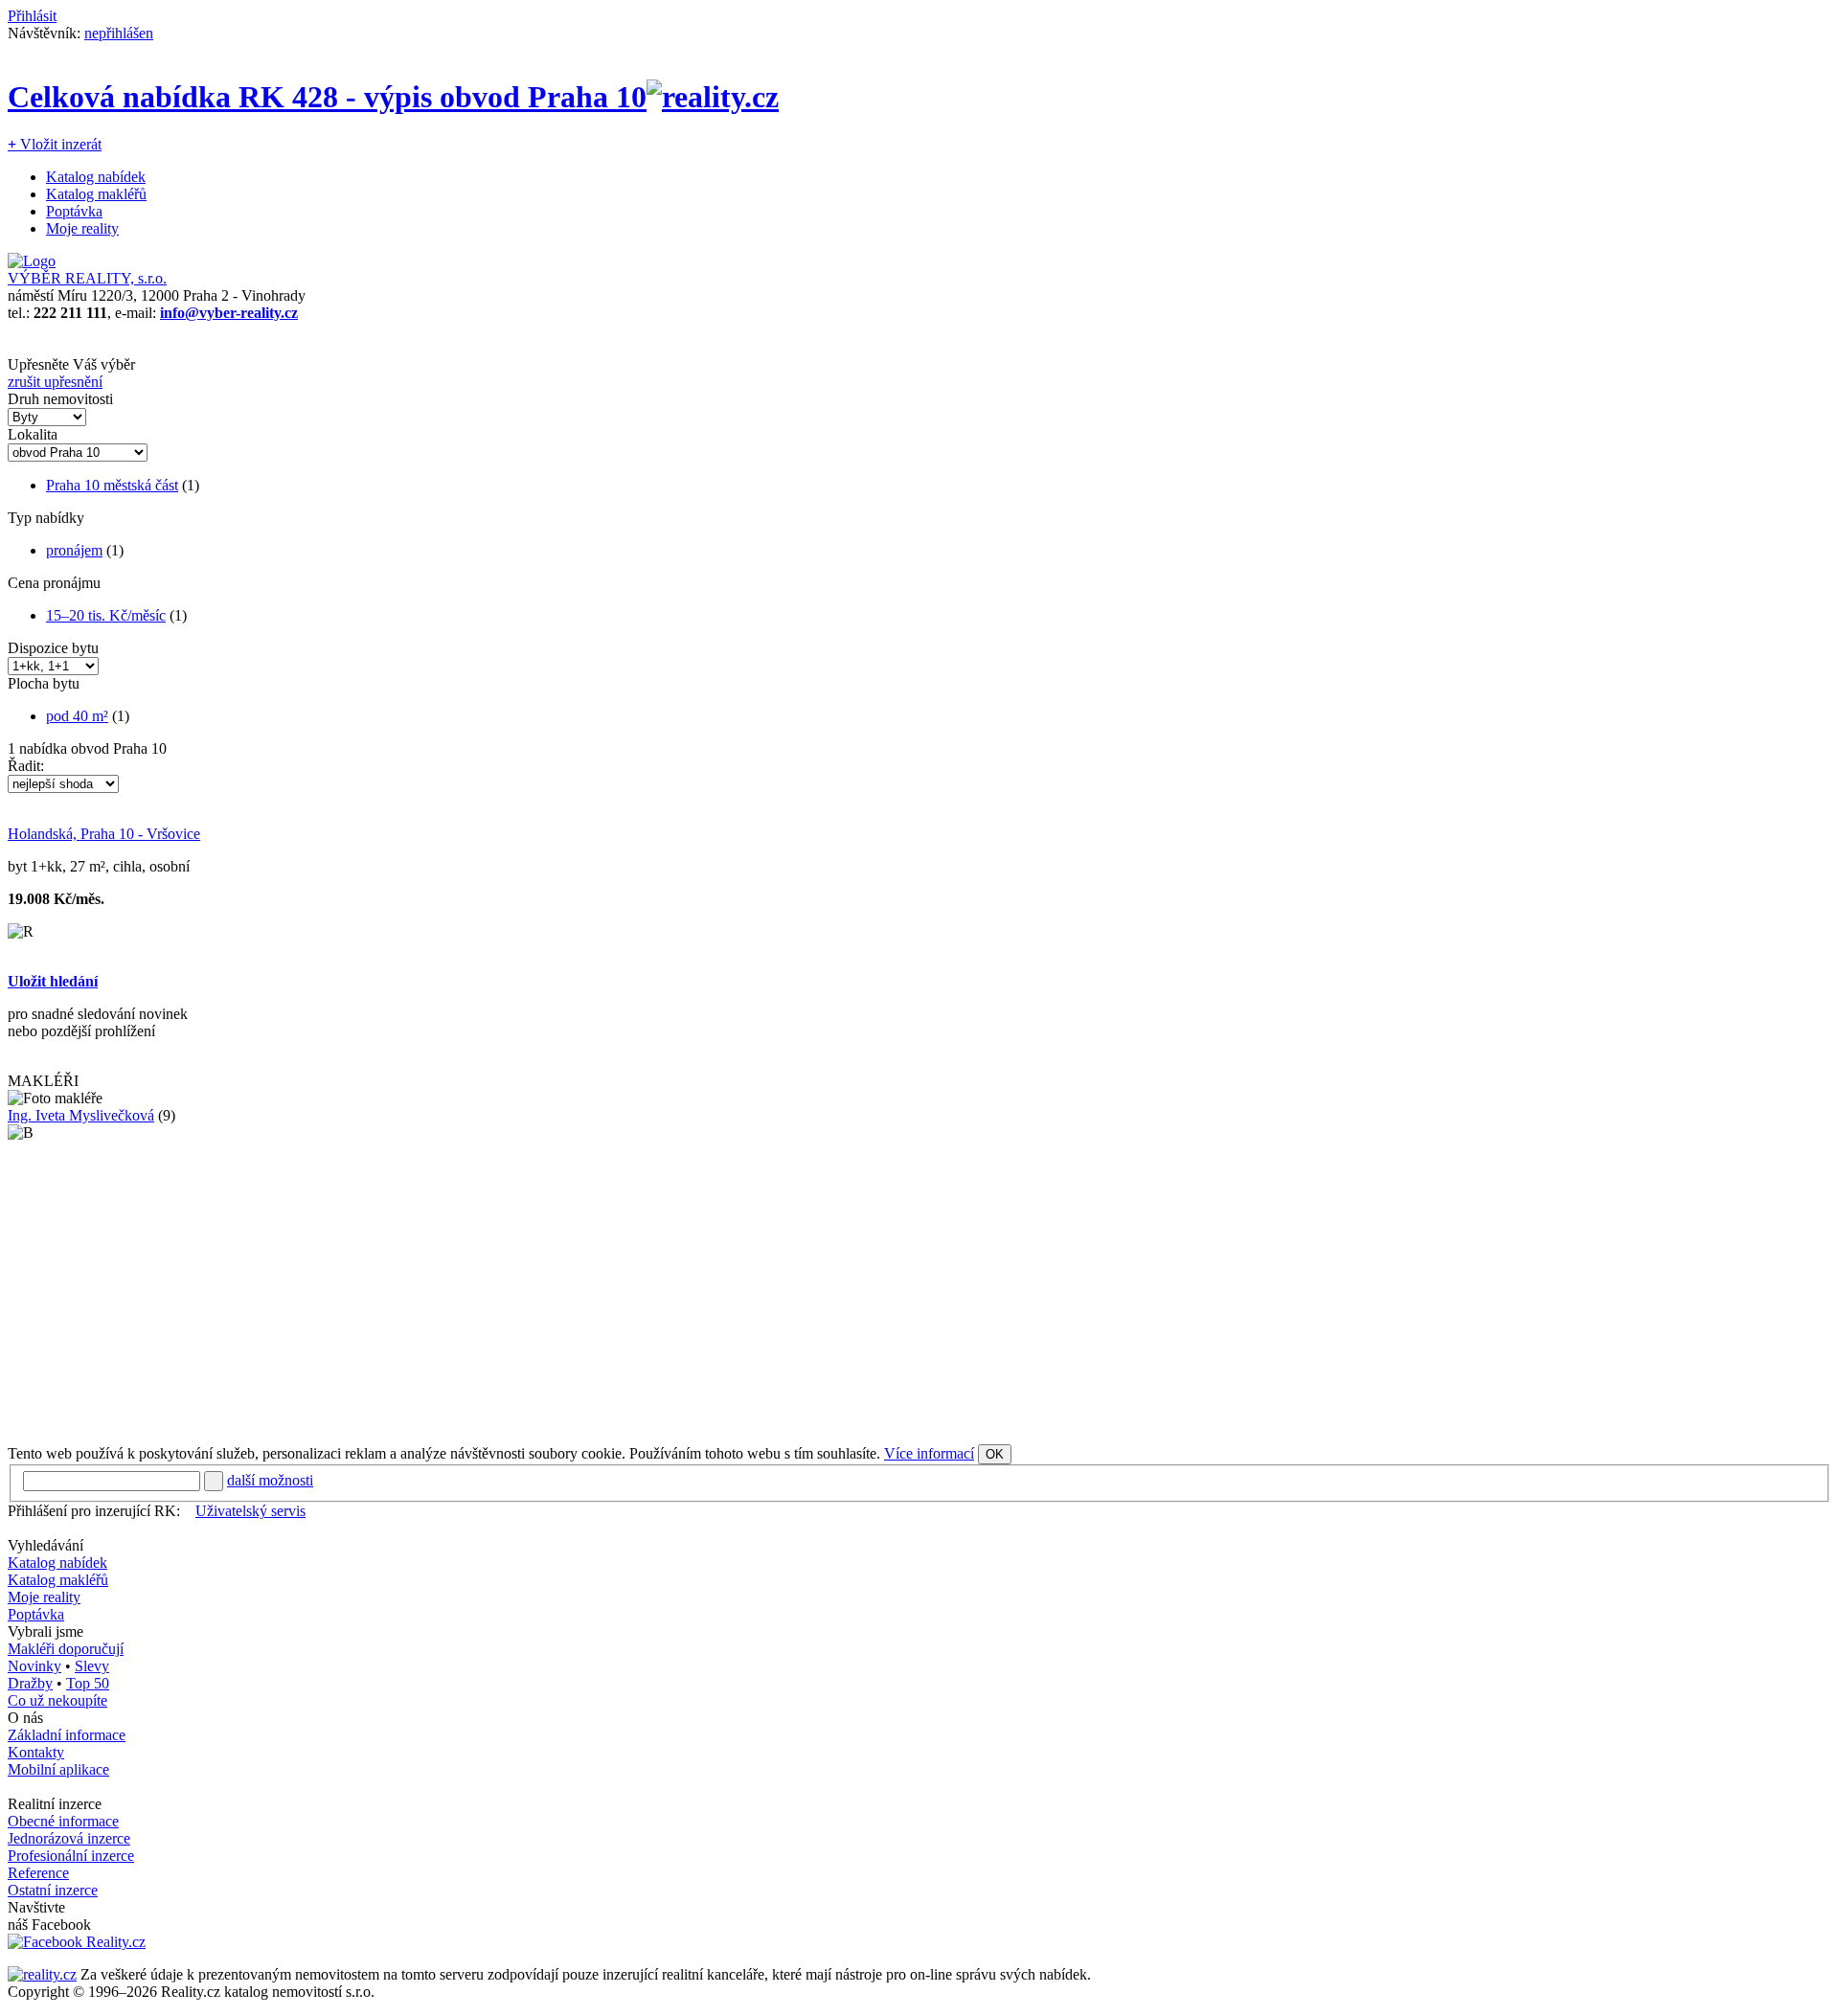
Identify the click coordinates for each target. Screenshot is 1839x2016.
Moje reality (82, 228)
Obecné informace (63, 1821)
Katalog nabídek (96, 177)
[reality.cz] (42, 1974)
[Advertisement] (582, 1293)
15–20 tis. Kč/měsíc (106, 615)
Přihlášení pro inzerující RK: (94, 1511)
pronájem (74, 550)
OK (995, 1454)
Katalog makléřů (96, 194)
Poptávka (74, 211)
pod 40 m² (77, 716)
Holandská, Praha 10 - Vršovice (104, 834)
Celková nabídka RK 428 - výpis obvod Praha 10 (327, 97)
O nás (25, 1718)
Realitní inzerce (55, 1804)
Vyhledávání (45, 1545)
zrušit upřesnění (55, 382)
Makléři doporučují (66, 1649)
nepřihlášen (119, 33)
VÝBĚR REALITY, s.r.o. (87, 278)
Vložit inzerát (55, 144)
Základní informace (67, 1735)
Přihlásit (32, 16)
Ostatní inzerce (53, 1890)
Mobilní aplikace (58, 1769)
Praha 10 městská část (112, 485)
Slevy (92, 1666)
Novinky (34, 1666)
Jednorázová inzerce (69, 1838)
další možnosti (270, 1480)
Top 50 (88, 1683)
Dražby (30, 1683)
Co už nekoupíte (57, 1700)
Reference (38, 1873)
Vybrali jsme (45, 1631)
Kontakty (36, 1752)
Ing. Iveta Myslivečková (81, 1115)
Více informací (929, 1453)
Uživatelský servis (250, 1511)
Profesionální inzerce (71, 1856)
